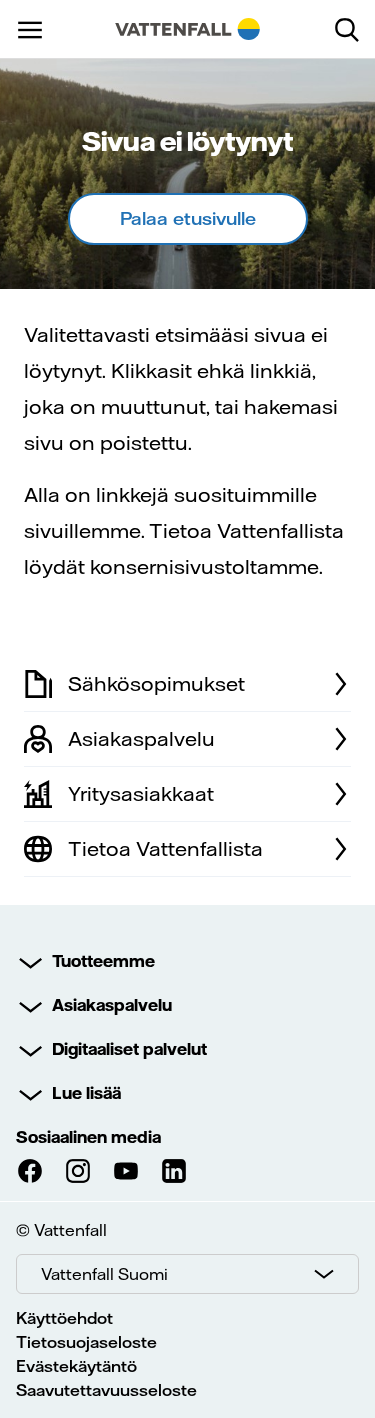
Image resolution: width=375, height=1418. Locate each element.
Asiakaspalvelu (112, 1005)
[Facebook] (30, 1171)
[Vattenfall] (188, 29)
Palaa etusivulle (188, 218)
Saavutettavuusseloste (106, 1390)
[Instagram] (78, 1171)
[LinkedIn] (174, 1171)
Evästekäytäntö (76, 1366)
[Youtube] (126, 1171)
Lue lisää (86, 1093)
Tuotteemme (103, 961)
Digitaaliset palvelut (129, 1049)
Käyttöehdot (64, 1318)
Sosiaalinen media (88, 1137)
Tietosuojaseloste (86, 1342)
